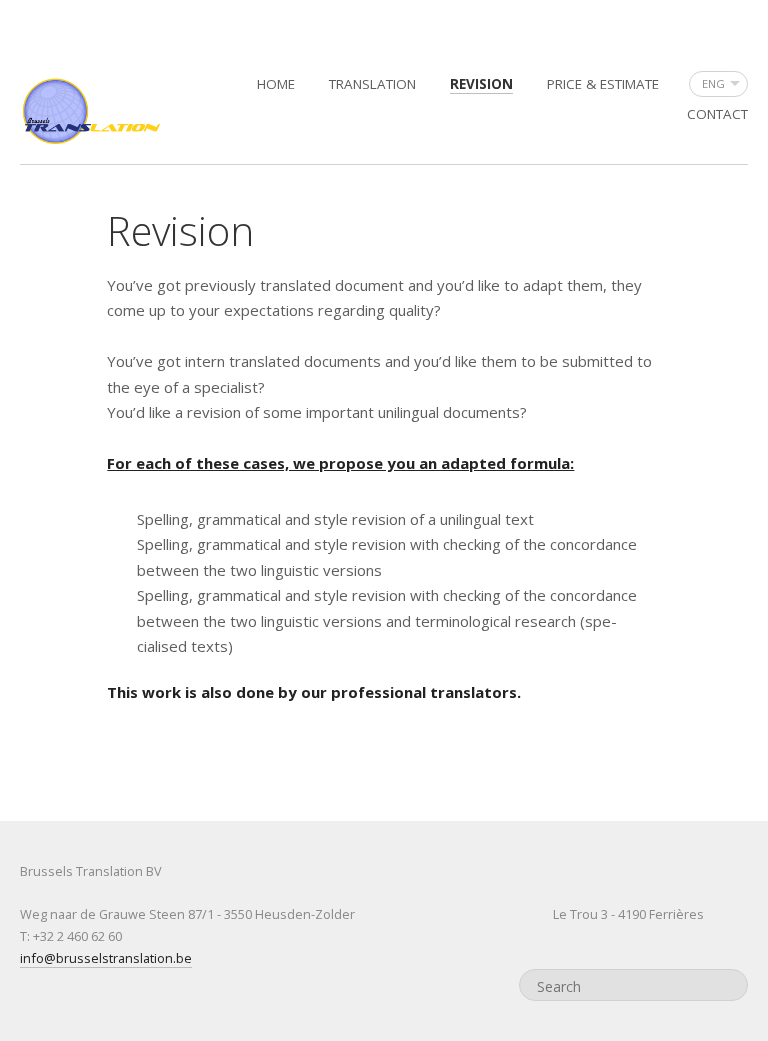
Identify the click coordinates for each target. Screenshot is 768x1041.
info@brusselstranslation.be (106, 958)
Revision (481, 84)
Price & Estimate (603, 84)
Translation (372, 84)
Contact (717, 114)
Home (276, 84)
